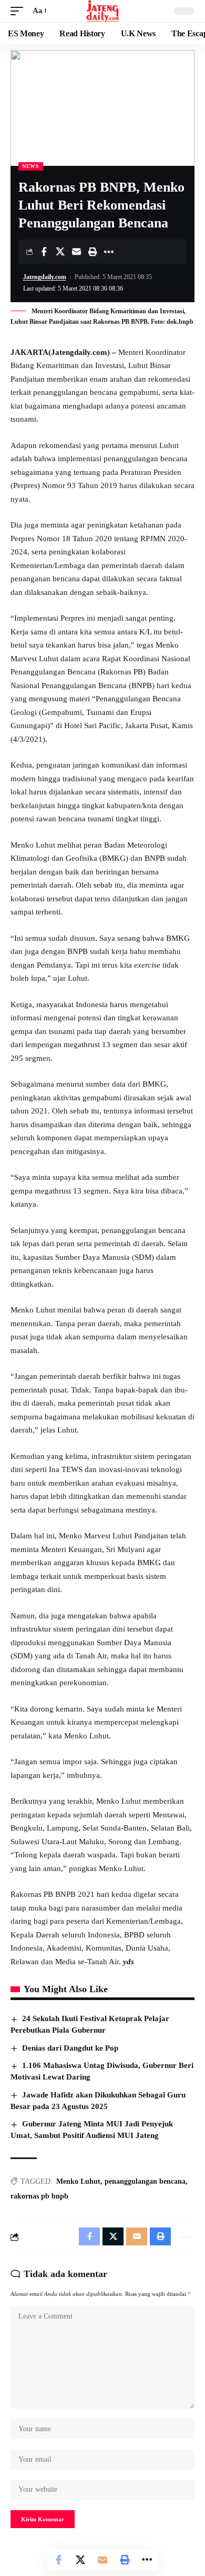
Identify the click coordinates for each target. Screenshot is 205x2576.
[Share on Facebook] (44, 252)
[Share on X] (60, 252)
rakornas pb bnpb (39, 2196)
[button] (19, 11)
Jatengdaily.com (45, 277)
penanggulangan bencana (145, 2181)
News (31, 166)
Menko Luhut (78, 2181)
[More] (109, 252)
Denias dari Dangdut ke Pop (70, 2048)
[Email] (76, 252)
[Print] (93, 252)
